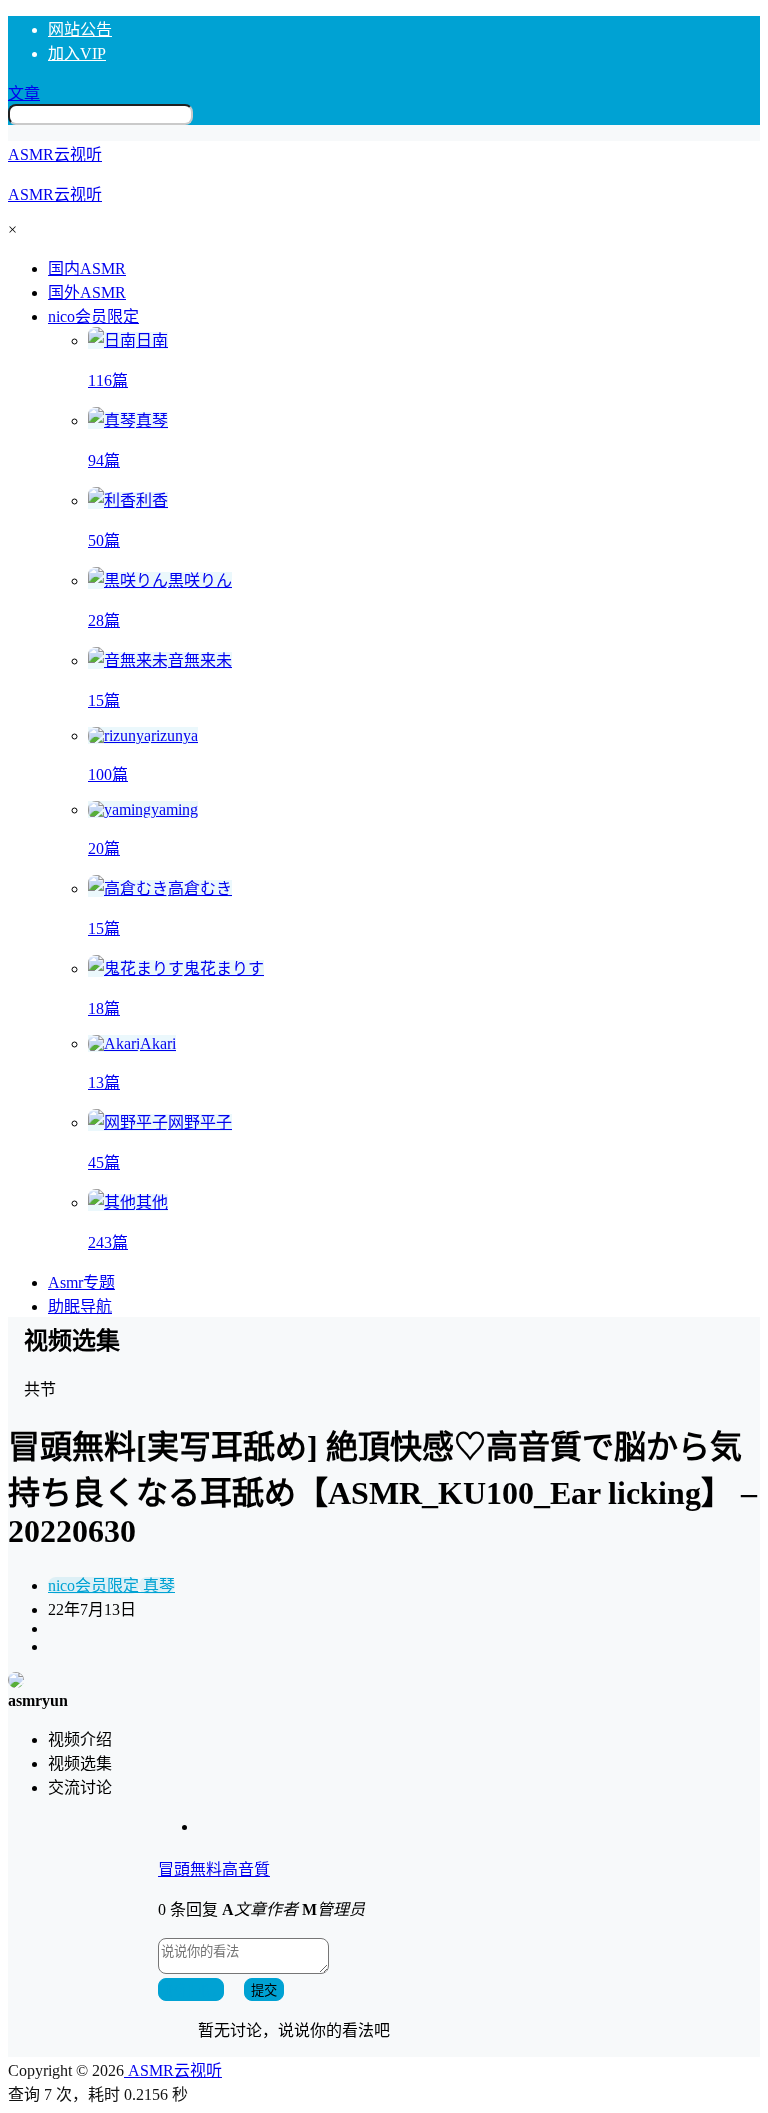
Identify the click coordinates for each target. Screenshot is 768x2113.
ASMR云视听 (173, 2070)
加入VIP (77, 53)
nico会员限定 (93, 316)
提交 (264, 1990)
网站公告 (80, 29)
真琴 (157, 1585)
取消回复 (191, 1990)
